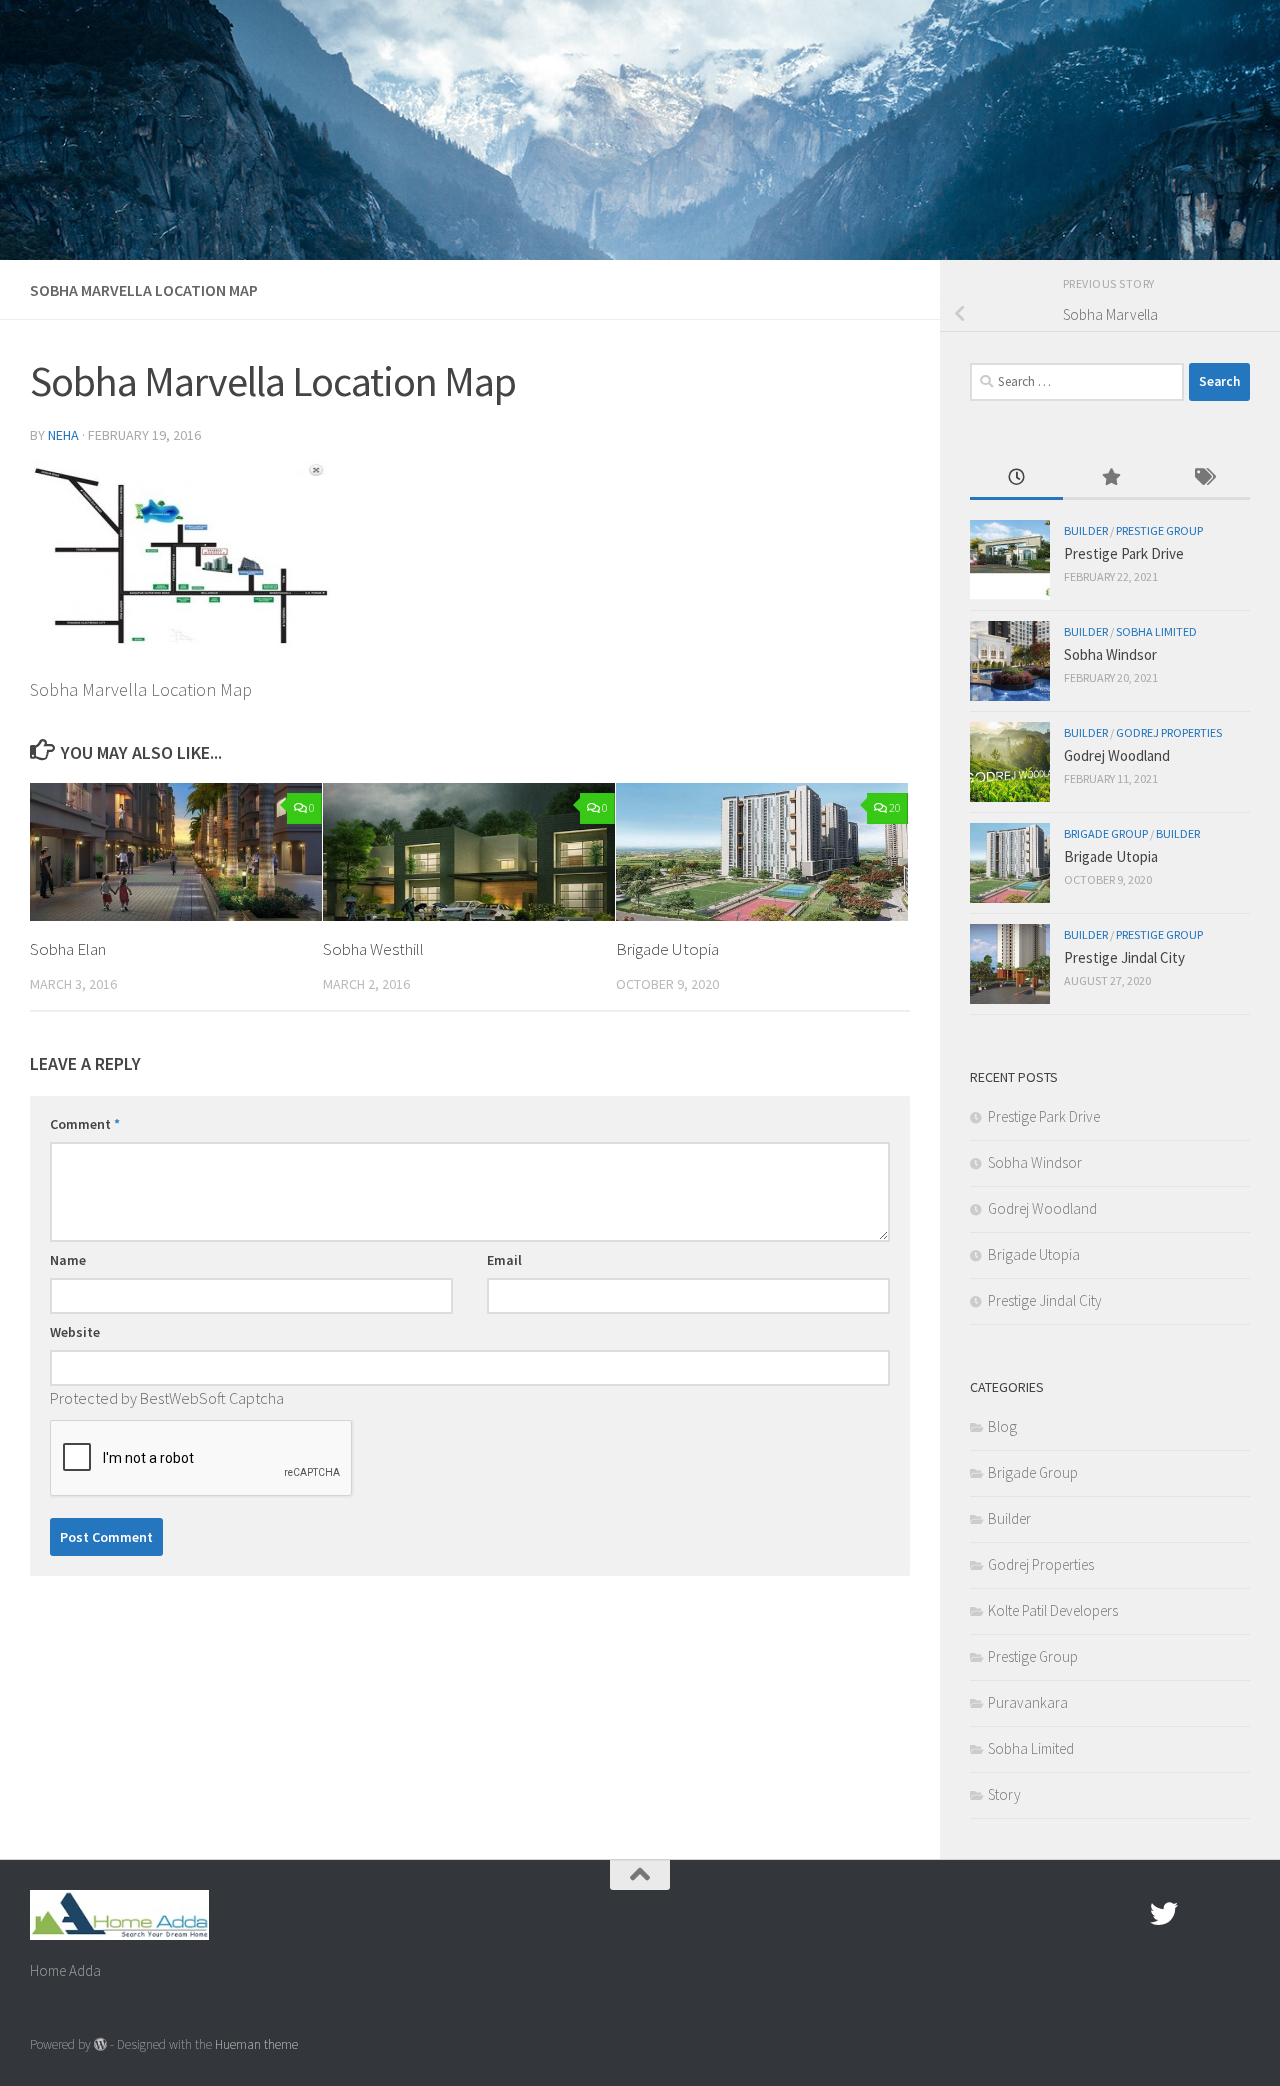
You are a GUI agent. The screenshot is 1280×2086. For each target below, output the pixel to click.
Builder (1086, 530)
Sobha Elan (68, 949)
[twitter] (1164, 1914)
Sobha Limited (1156, 631)
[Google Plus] (1200, 1914)
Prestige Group (1159, 530)
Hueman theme (256, 2044)
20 (895, 807)
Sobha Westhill (373, 949)
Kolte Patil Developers (1053, 1610)
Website (75, 1332)
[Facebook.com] (1128, 1914)
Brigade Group (1106, 833)
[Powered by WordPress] (100, 2044)
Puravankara (1028, 1702)
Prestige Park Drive (1124, 553)
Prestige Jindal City (1124, 957)
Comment (85, 1124)
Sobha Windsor (1110, 654)
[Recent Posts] (1016, 478)
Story (1004, 1794)
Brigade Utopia (667, 949)
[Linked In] (1236, 1914)
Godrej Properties (1169, 732)
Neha (63, 435)
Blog (1002, 1426)
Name (68, 1260)
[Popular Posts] (1109, 478)
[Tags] (1203, 478)
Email (504, 1260)
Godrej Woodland (1117, 755)
